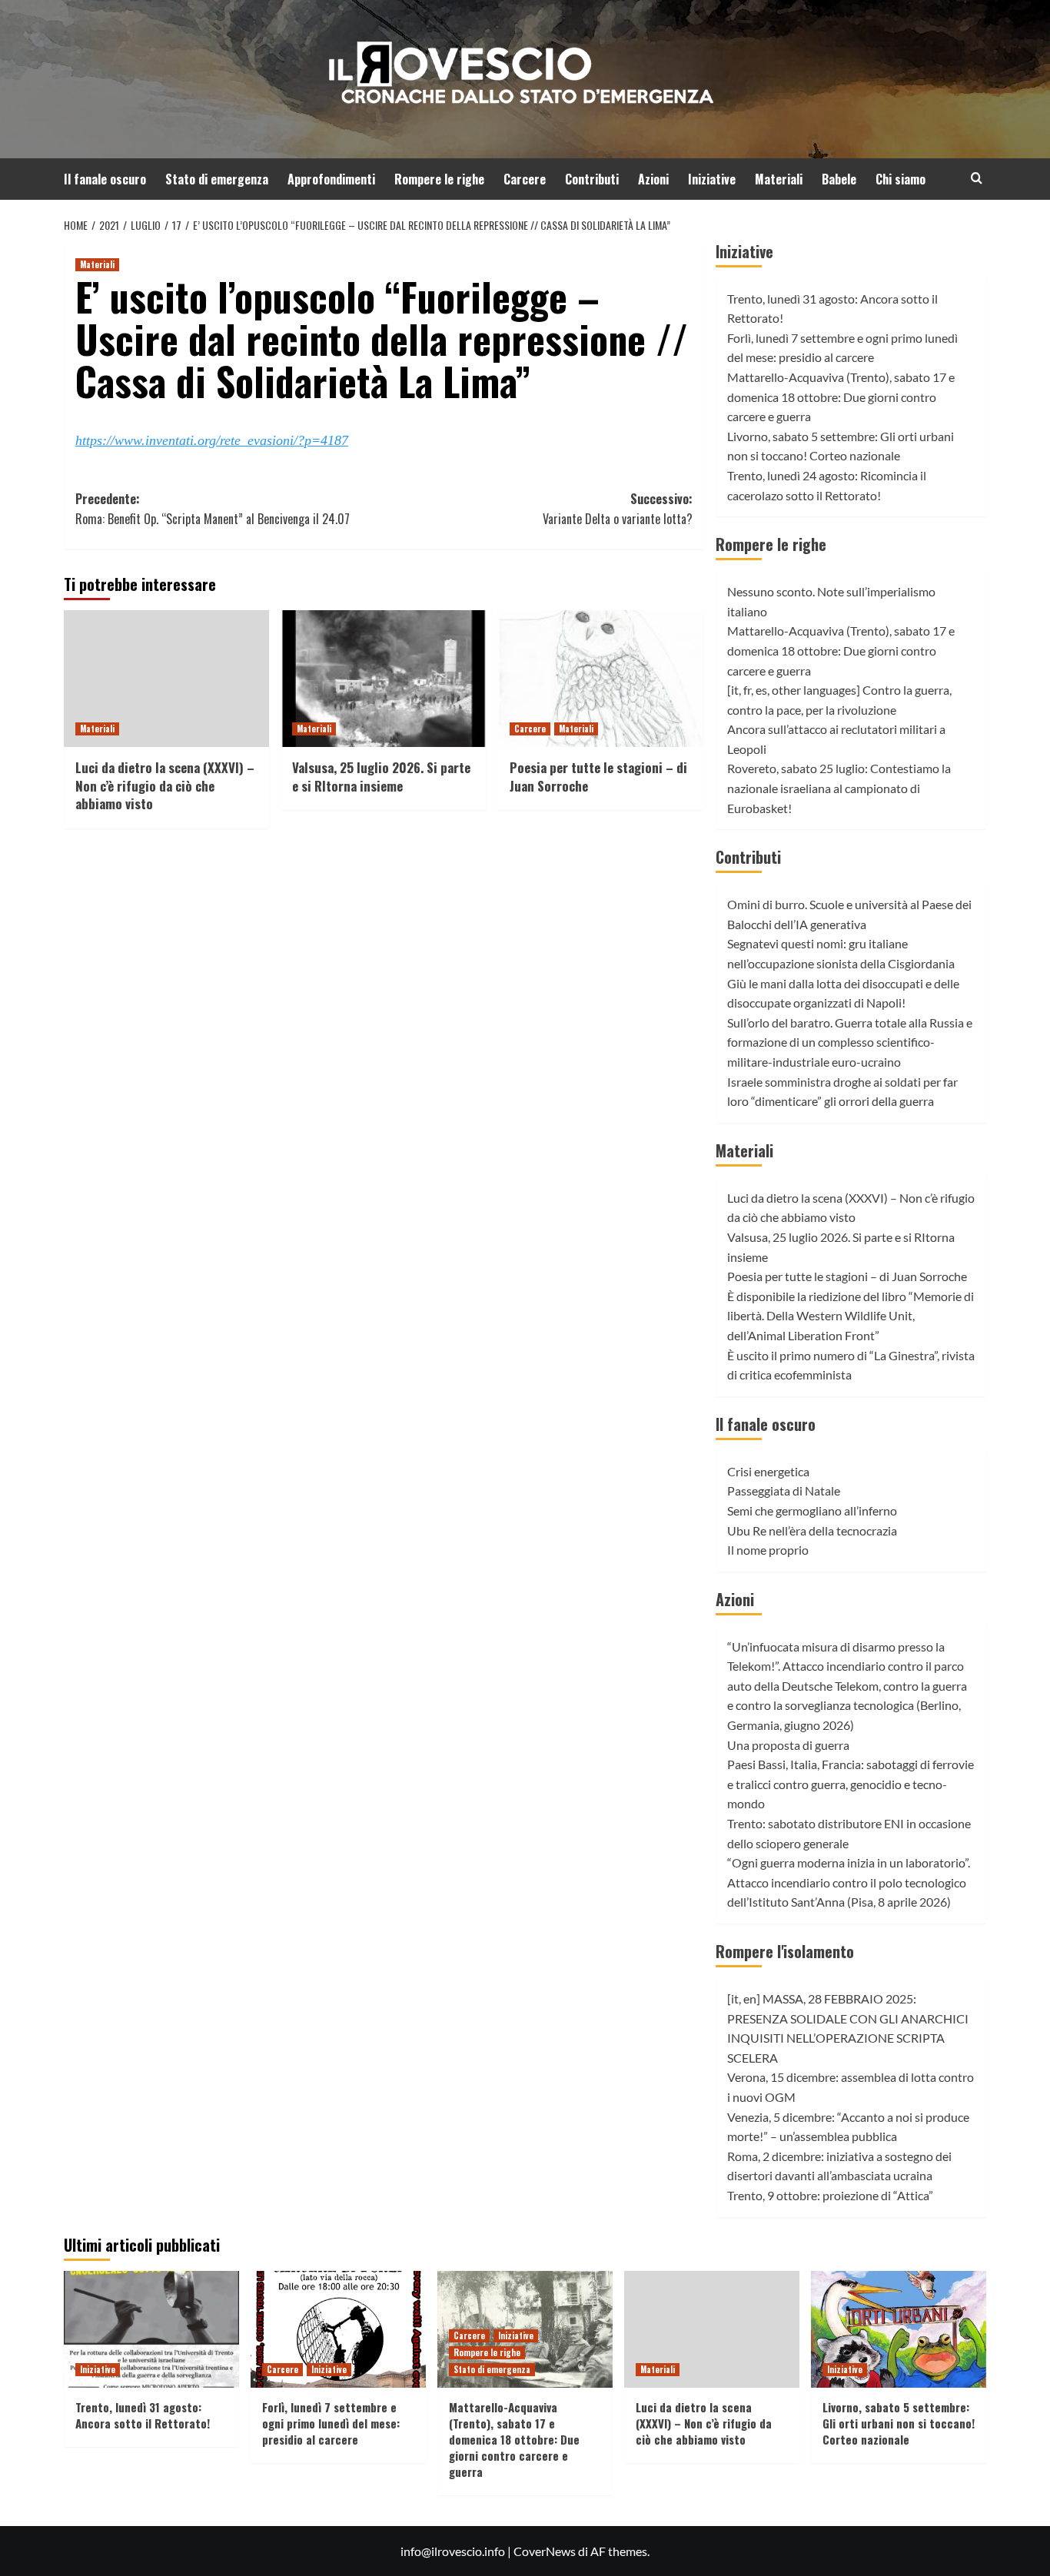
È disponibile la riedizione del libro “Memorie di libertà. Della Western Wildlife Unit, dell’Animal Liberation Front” (851, 1316)
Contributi (592, 179)
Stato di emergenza (217, 179)
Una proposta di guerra (788, 1745)
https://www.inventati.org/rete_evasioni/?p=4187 (212, 440)
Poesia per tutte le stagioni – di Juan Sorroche (598, 777)
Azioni (653, 179)
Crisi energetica (768, 1471)
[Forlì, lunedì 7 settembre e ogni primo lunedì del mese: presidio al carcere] (338, 2329)
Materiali (779, 179)
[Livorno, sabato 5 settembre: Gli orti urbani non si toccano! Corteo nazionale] (899, 2329)
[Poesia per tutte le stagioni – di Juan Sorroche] (601, 679)
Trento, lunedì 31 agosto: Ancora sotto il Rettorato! (143, 2415)
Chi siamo (900, 179)
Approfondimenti (331, 179)
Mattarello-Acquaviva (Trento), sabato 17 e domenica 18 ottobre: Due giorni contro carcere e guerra (841, 397)
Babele (839, 179)
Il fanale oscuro (105, 179)
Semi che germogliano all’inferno (812, 1510)
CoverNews (545, 2551)
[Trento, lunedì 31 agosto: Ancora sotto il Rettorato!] (151, 2329)
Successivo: (617, 509)
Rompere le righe (439, 179)
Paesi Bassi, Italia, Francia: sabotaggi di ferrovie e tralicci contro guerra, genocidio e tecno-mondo (851, 1784)
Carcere (525, 179)
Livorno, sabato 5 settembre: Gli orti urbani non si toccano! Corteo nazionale (899, 2423)
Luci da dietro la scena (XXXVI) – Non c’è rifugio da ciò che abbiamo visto (165, 786)
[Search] (977, 178)
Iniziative (712, 179)
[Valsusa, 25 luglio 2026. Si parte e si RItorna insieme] (383, 679)
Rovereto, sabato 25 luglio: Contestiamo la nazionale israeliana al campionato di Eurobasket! (839, 788)
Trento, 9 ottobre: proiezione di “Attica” (830, 2195)
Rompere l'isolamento (785, 1951)
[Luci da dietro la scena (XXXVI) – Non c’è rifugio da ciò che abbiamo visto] (166, 679)
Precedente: (213, 509)
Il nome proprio (768, 1550)
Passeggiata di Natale (784, 1490)
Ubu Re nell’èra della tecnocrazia (812, 1530)
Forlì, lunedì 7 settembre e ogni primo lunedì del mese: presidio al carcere (331, 2423)
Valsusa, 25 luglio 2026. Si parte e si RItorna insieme (381, 777)
